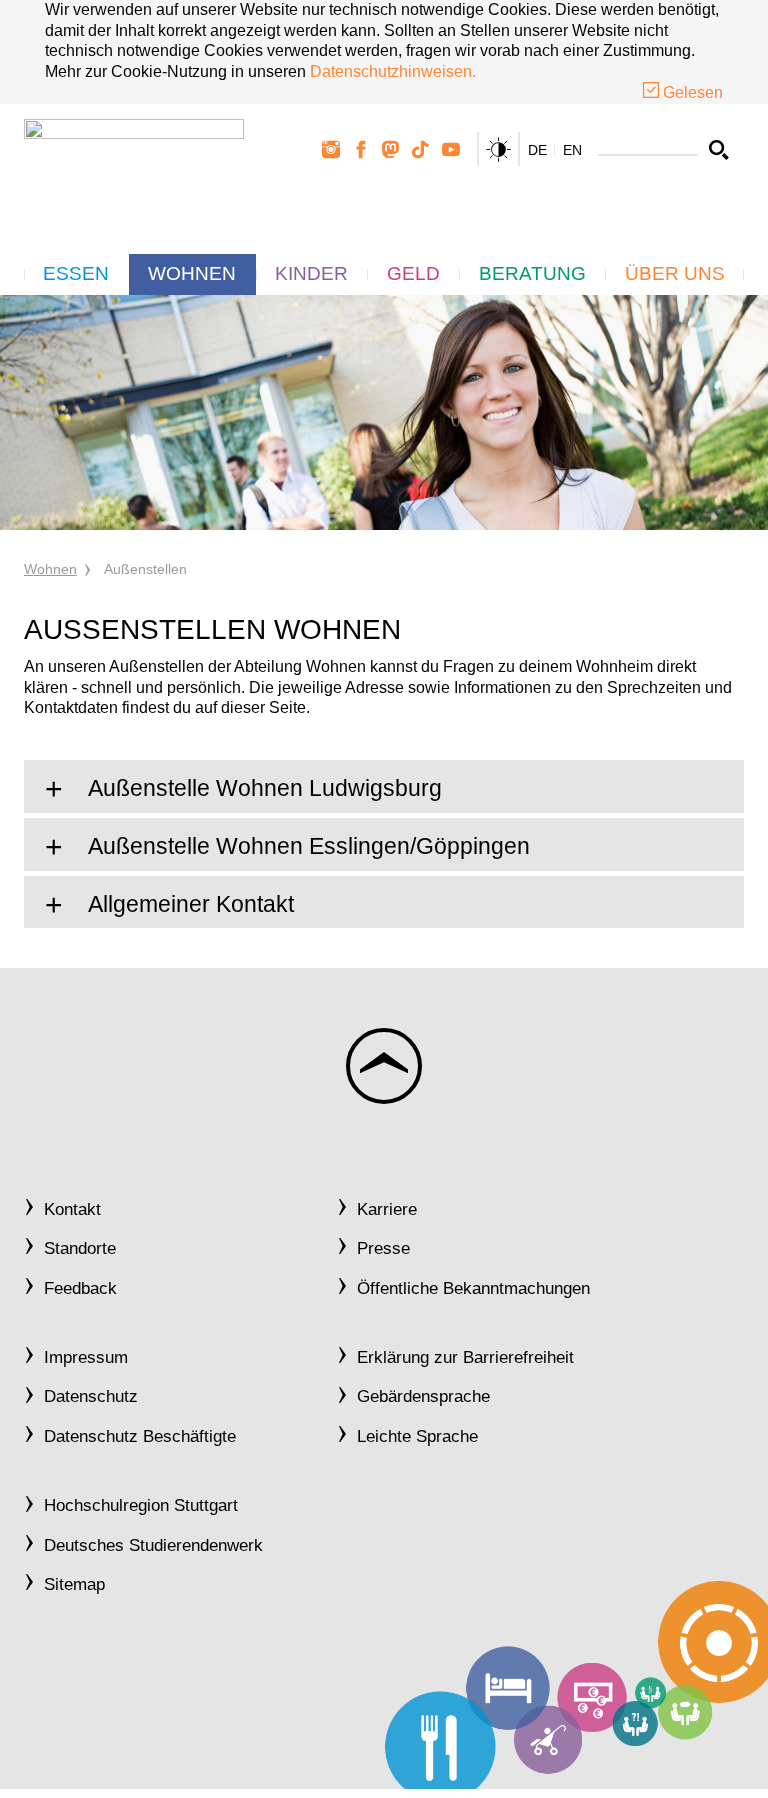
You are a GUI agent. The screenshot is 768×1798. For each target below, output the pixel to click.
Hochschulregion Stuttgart (141, 1505)
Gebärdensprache (423, 1396)
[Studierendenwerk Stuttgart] (134, 165)
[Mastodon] (391, 150)
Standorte (80, 1248)
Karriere (387, 1209)
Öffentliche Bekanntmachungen (473, 1288)
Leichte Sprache (417, 1436)
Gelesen (691, 92)
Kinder (311, 273)
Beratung (532, 273)
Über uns (675, 273)
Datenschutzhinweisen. (393, 71)
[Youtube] (451, 150)
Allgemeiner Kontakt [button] (188, 904)
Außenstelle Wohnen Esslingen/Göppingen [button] (306, 846)
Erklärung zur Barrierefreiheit (465, 1357)
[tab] (384, 786)
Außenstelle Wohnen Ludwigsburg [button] (262, 788)
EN (572, 150)
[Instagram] (331, 150)
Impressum (86, 1357)
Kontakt (72, 1209)
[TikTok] (421, 150)
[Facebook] (361, 150)
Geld (413, 273)
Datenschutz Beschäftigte (140, 1436)
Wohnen (192, 273)
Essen (76, 273)
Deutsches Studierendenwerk (153, 1545)
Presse (383, 1248)
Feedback (80, 1288)
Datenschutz (91, 1396)
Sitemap (74, 1584)
